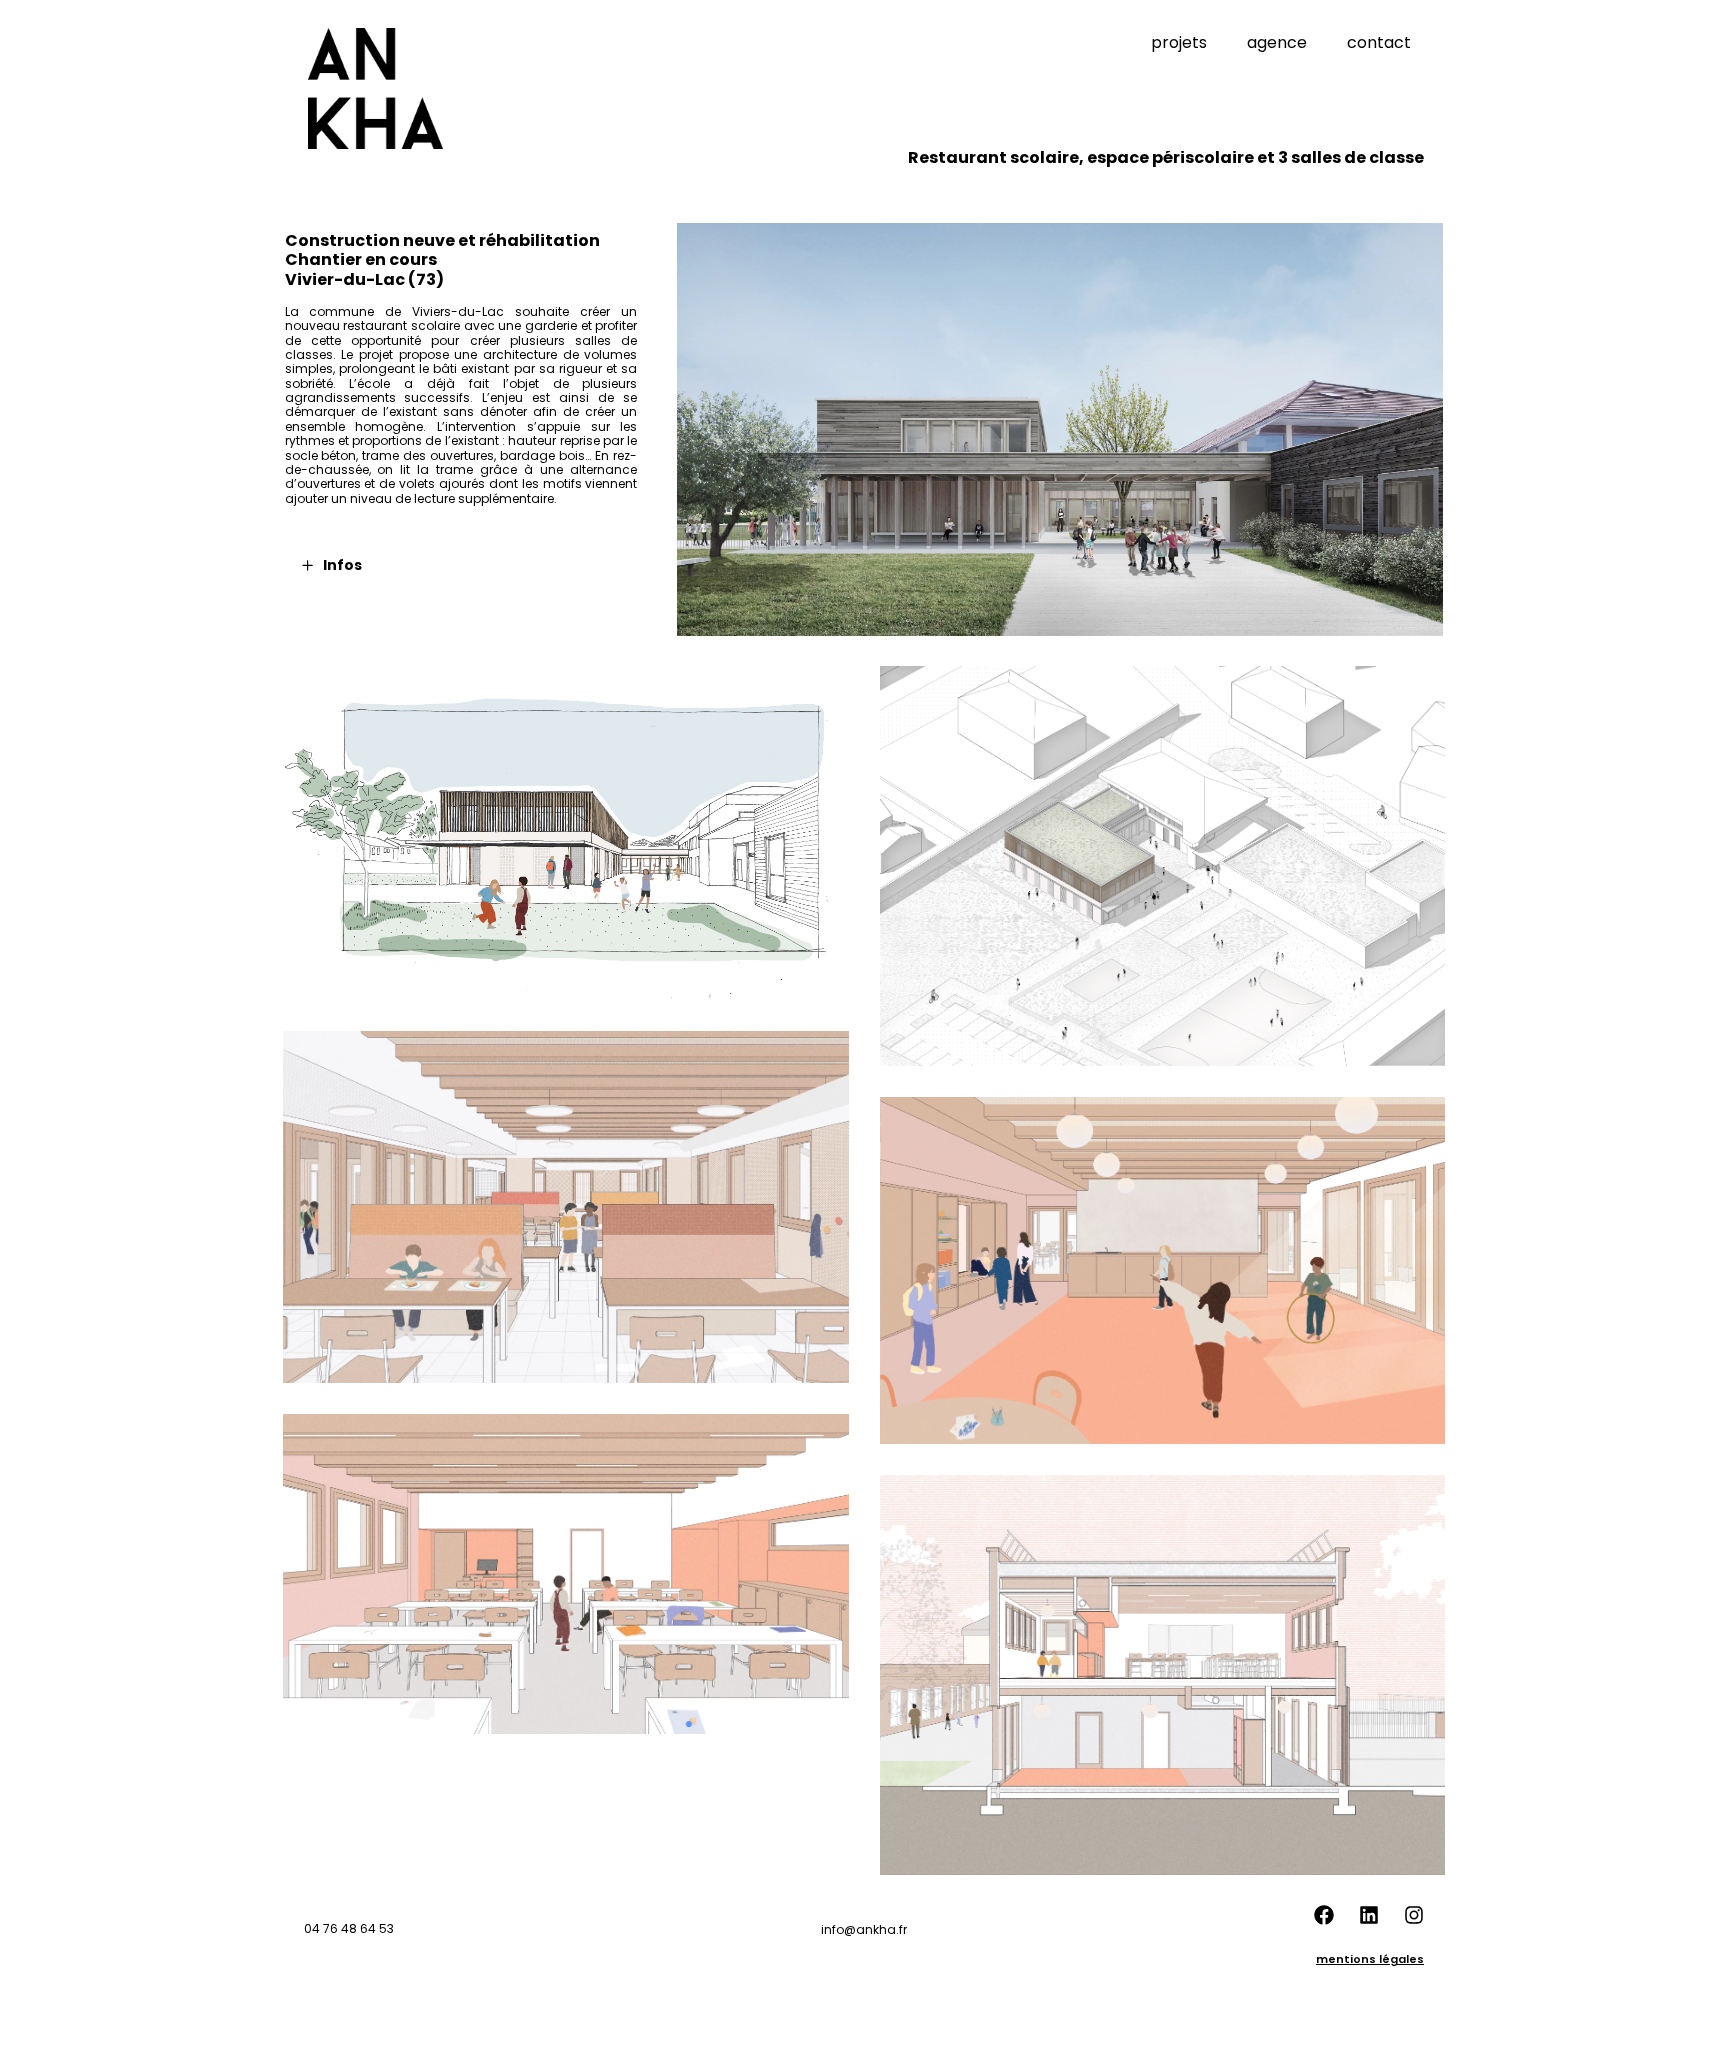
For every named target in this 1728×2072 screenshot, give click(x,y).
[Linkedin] (1369, 1915)
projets (1179, 42)
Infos (342, 565)
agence (1277, 42)
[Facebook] (1324, 1915)
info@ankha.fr (864, 1929)
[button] (471, 565)
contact (1379, 42)
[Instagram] (1414, 1915)
